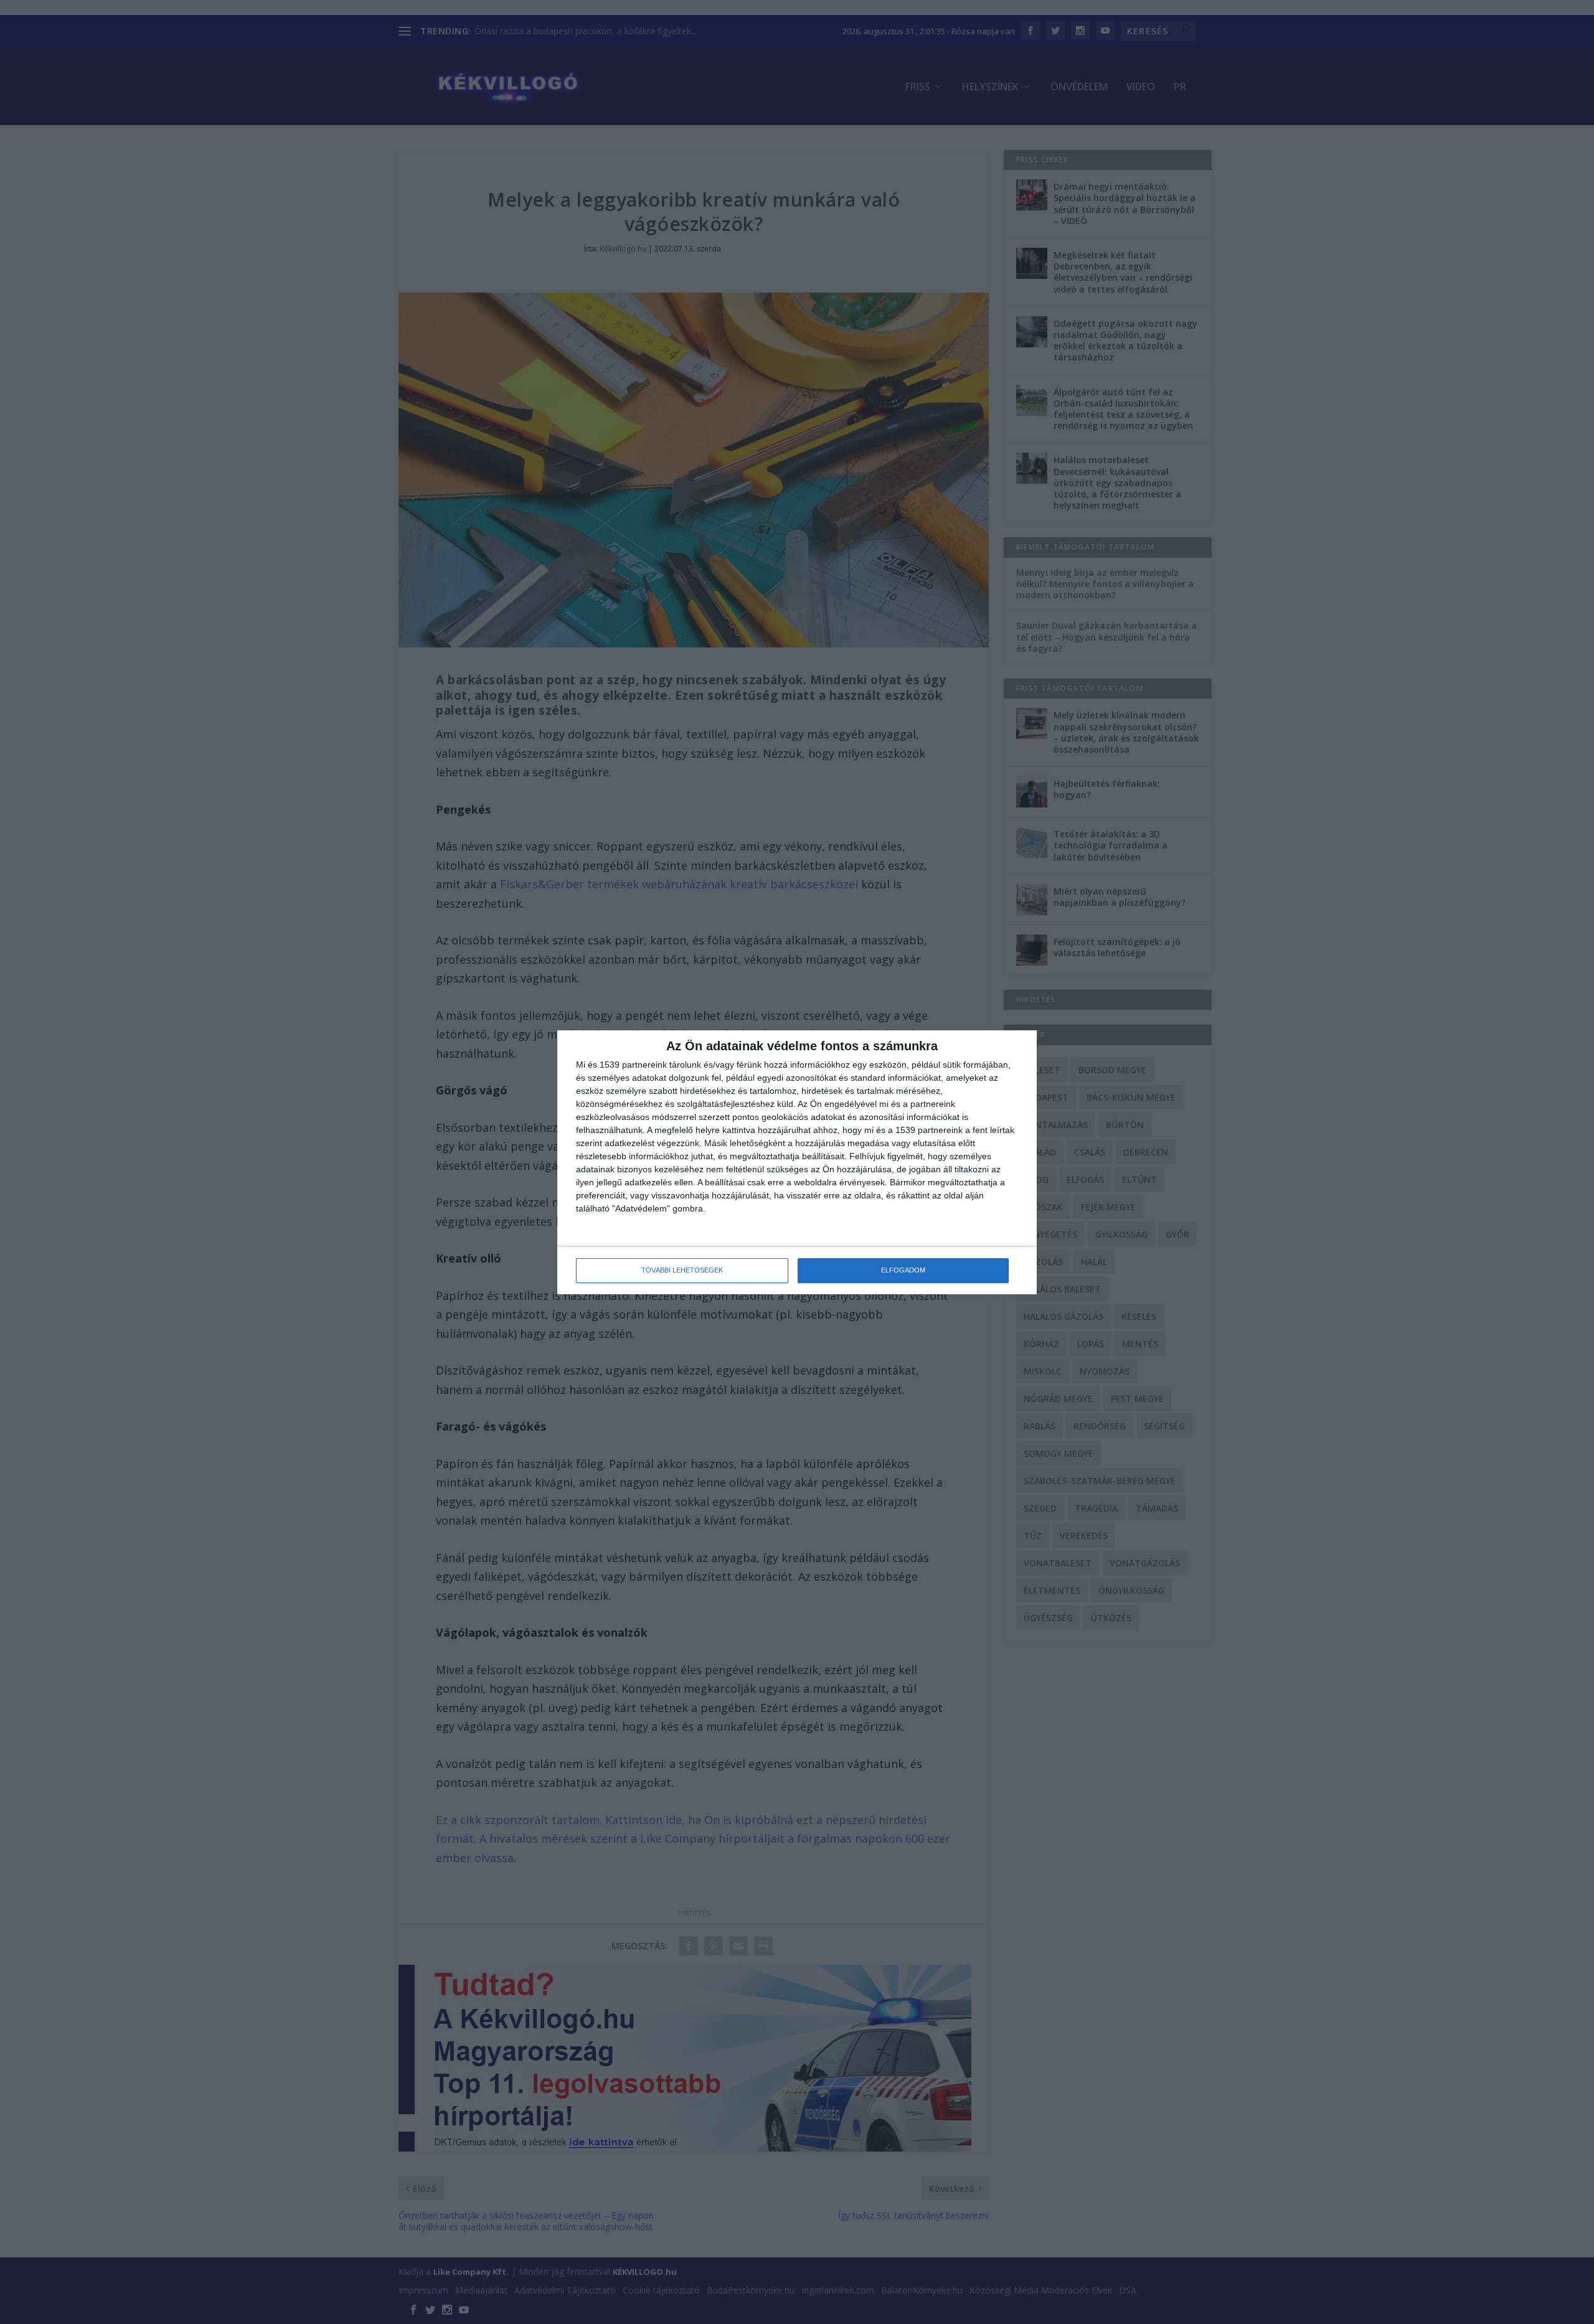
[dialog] (797, 1162)
